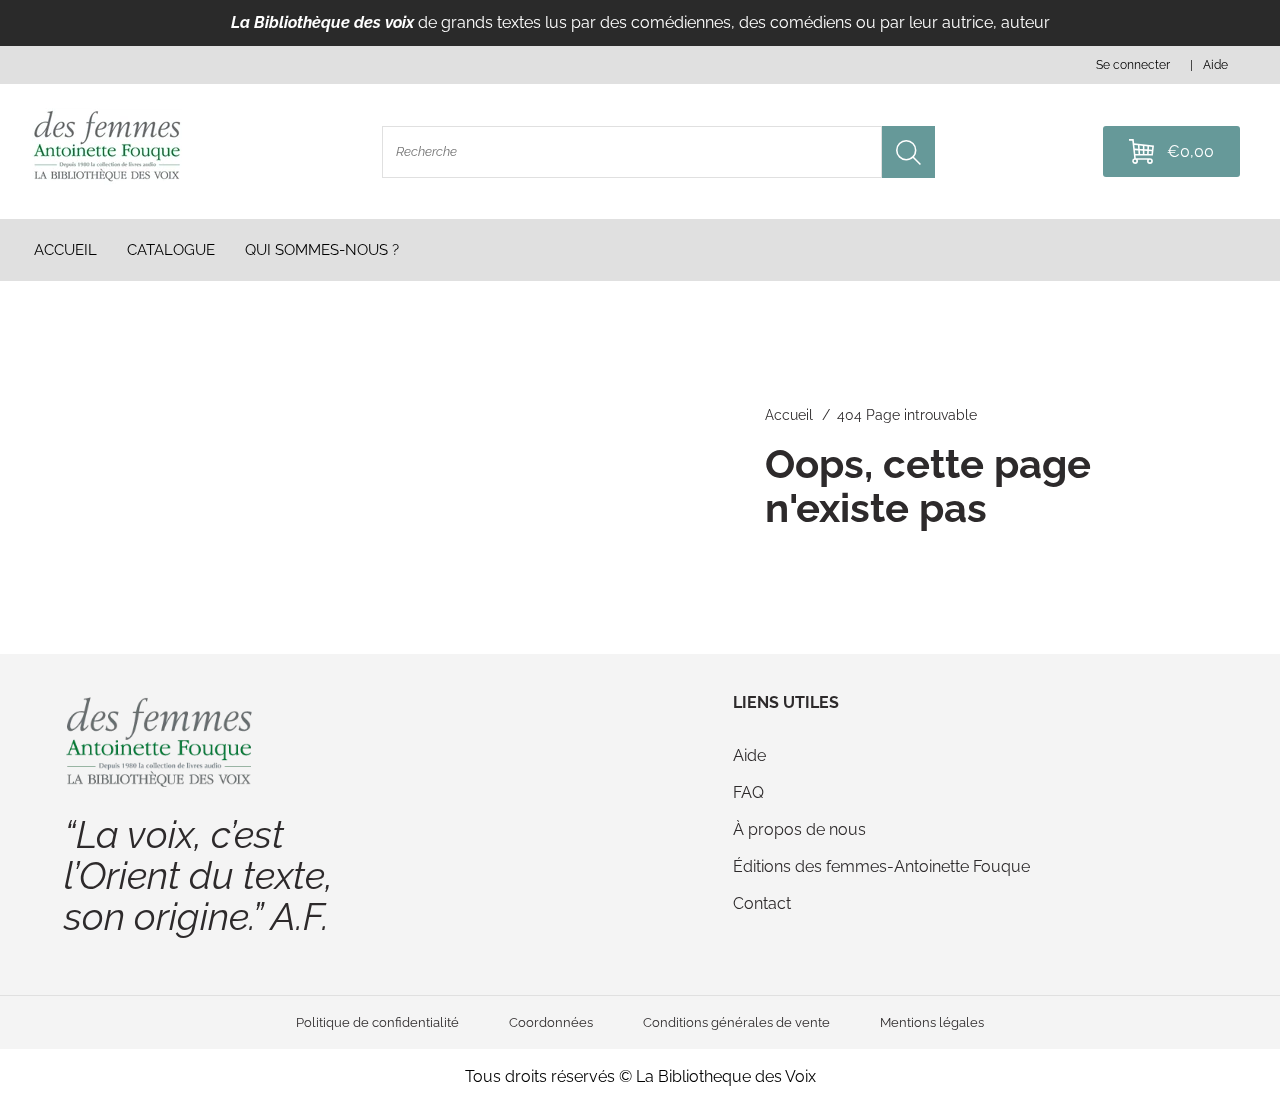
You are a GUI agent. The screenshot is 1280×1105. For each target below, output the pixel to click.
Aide (749, 755)
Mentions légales (932, 1022)
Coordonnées (551, 1022)
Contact (762, 903)
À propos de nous (799, 829)
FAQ (748, 792)
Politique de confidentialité (377, 1022)
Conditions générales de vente (736, 1022)
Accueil (789, 415)
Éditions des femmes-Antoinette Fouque (881, 866)
